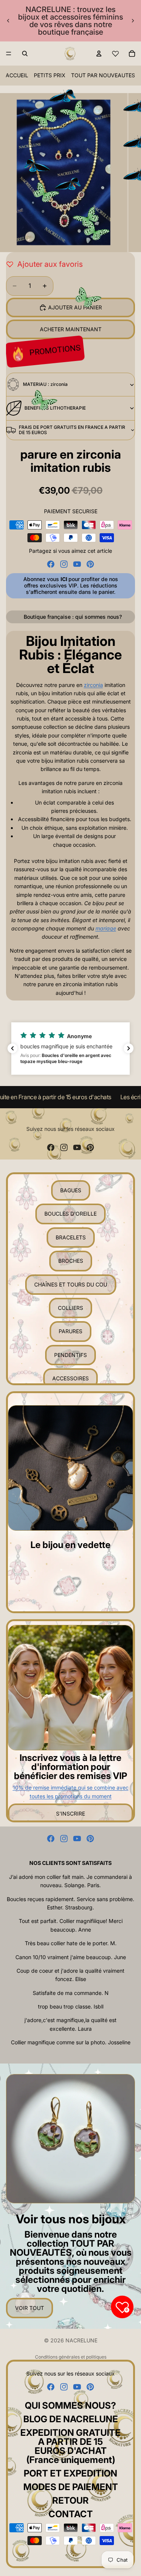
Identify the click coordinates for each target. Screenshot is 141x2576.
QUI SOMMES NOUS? (70, 2405)
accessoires (70, 1378)
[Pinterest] (90, 564)
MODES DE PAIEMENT (71, 2487)
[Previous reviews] (12, 1048)
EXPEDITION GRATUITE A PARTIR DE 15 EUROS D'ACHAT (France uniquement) (70, 2446)
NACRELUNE (81, 2340)
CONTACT (71, 2514)
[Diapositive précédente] (8, 21)
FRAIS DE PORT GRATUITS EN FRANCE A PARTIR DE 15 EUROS (72, 430)
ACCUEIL (17, 75)
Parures (70, 1331)
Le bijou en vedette (70, 1545)
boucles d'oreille (70, 1214)
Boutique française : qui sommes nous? (73, 617)
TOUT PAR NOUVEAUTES (103, 75)
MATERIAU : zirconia (45, 384)
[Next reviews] (129, 1048)
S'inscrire (70, 1813)
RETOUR (70, 2500)
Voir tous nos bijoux (71, 2219)
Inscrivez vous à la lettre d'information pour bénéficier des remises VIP (70, 1767)
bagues (71, 1190)
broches (71, 1261)
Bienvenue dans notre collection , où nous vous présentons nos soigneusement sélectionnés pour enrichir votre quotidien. (71, 2262)
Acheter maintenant (71, 329)
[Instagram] (64, 564)
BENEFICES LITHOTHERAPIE (55, 408)
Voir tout (30, 2308)
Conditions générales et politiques (71, 2357)
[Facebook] (51, 564)
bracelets (71, 1237)
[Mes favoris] (115, 54)
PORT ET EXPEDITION (70, 2473)
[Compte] (99, 54)
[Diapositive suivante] (133, 21)
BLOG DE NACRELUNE (71, 2419)
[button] (70, 1049)
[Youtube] (77, 564)
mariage (106, 928)
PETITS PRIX (50, 75)
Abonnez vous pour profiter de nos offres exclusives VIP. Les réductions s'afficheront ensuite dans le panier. (71, 585)
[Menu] (9, 54)
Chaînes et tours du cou (71, 1284)
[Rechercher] (25, 54)
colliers (70, 1308)
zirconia (93, 685)
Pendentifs (70, 1355)
